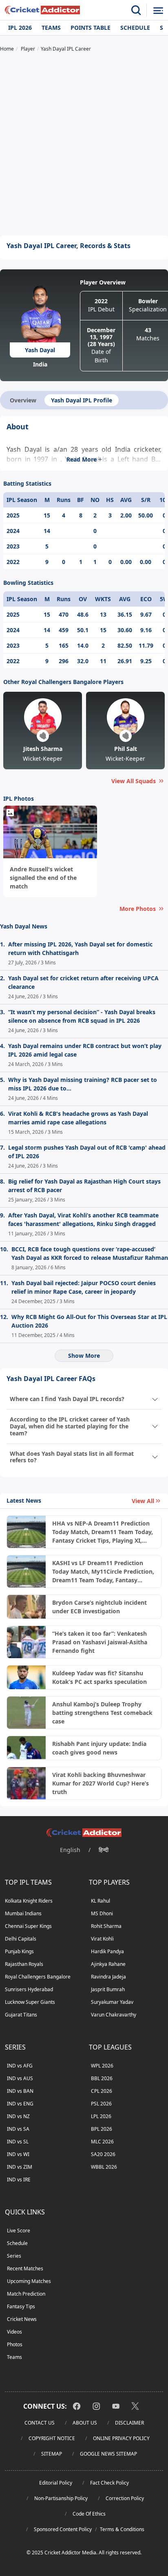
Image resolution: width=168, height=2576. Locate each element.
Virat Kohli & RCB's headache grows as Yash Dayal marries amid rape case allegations (78, 1118)
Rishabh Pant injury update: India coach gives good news (99, 1748)
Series (14, 2256)
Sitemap (52, 2454)
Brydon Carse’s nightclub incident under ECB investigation (99, 1607)
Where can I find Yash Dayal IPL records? (67, 1399)
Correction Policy (125, 2498)
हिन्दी (104, 1850)
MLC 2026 (102, 2142)
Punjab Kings (19, 1951)
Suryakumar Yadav (112, 2002)
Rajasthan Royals (24, 1964)
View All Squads (134, 781)
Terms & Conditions (122, 2529)
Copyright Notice (52, 2438)
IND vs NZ (18, 2116)
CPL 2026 (102, 2091)
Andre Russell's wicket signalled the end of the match (43, 878)
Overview (23, 400)
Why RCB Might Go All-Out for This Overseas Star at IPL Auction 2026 (89, 1321)
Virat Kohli (102, 1939)
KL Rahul (101, 1901)
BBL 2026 (102, 2078)
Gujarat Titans (21, 2015)
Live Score (19, 2231)
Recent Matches (25, 2268)
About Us (85, 2423)
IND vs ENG (20, 2104)
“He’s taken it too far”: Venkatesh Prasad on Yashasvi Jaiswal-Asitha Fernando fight (100, 1642)
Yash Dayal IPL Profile (82, 400)
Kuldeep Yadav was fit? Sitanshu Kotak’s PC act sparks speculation (99, 1677)
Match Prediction (26, 2294)
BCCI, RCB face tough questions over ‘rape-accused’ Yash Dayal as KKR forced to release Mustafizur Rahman (90, 1253)
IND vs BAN (20, 2091)
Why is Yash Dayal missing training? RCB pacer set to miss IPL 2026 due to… (83, 1084)
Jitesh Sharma (43, 749)
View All (143, 1501)
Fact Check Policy (109, 2483)
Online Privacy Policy (121, 2438)
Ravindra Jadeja (108, 1977)
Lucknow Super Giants (30, 2002)
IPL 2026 (20, 28)
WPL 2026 (102, 2066)
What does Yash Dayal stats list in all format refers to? (72, 1457)
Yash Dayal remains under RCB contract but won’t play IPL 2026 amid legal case (85, 1050)
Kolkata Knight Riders (29, 1901)
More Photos (138, 909)
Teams (51, 28)
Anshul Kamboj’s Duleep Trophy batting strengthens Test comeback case (102, 1713)
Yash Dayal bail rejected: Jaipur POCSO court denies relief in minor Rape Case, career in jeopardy (84, 1287)
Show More (84, 1356)
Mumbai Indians (23, 1913)
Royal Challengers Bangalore (38, 1977)
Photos (15, 2344)
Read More (82, 459)
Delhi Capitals (21, 1939)
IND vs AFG (20, 2066)
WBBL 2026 (104, 2167)
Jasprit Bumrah (108, 1989)
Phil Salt (126, 749)
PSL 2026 (101, 2104)
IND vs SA (18, 2129)
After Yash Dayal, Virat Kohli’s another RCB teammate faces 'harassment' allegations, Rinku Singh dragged (83, 1219)
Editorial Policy (56, 2483)
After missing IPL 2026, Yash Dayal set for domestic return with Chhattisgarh (80, 948)
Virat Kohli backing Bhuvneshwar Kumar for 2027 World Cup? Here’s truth (101, 1783)
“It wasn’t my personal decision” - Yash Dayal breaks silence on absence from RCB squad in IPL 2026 (82, 1016)
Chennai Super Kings (28, 1926)
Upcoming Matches (29, 2281)
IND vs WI (18, 2154)
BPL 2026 (102, 2129)
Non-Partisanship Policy (61, 2498)
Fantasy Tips (21, 2306)
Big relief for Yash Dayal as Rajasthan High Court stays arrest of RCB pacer (84, 1186)
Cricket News (22, 2319)
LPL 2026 (101, 2116)
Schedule (135, 28)
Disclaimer (129, 2423)
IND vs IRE (19, 2180)
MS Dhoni (102, 1913)
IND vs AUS (20, 2078)
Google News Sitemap (108, 2454)
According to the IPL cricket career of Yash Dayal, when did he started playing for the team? (70, 1426)
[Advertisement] (84, 145)
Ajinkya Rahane (108, 1964)
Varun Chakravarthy (114, 2015)
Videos (14, 2332)
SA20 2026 (103, 2154)
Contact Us (40, 2423)
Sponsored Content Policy (63, 2529)
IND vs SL (18, 2142)
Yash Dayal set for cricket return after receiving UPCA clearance (83, 982)
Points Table (91, 28)
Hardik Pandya (107, 1951)
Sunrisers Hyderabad (29, 1989)
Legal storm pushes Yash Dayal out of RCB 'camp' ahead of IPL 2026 (87, 1152)
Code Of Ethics (89, 2514)
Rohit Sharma (106, 1926)
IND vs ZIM (20, 2167)
